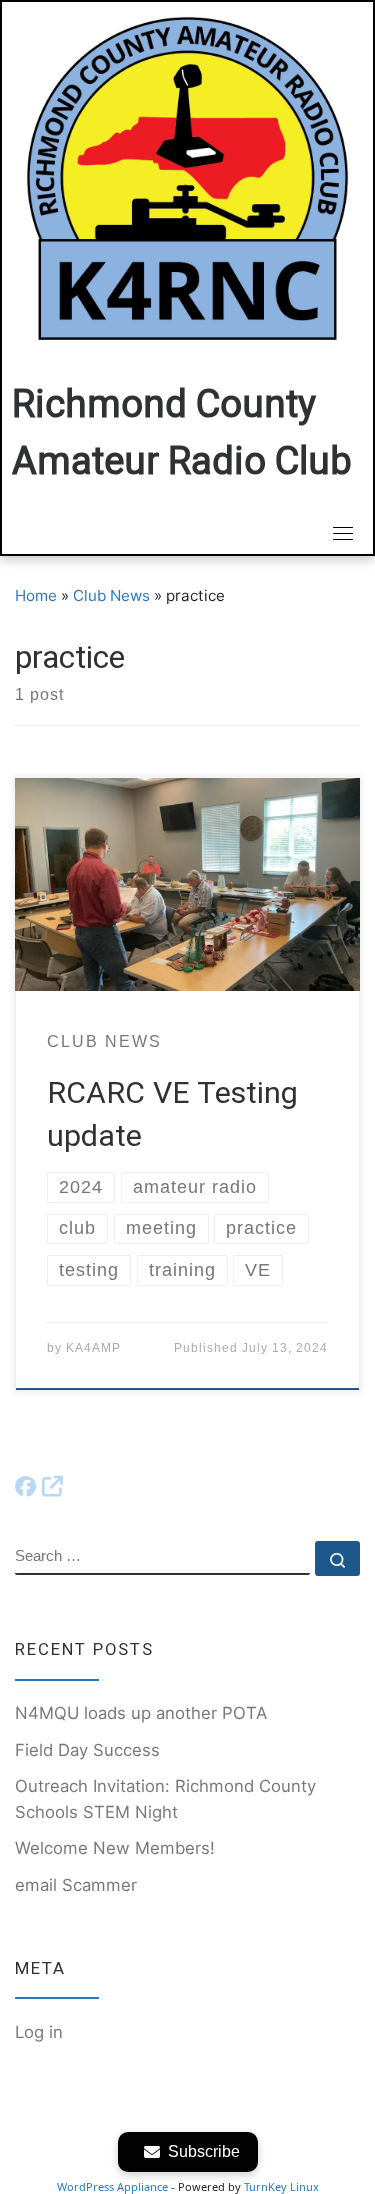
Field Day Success (87, 1750)
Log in (39, 2032)
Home (36, 595)
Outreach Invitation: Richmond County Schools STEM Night (165, 1799)
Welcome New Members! (115, 1848)
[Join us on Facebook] (39, 1487)
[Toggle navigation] (343, 533)
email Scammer (76, 1885)
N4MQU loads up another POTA (141, 1713)
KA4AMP (93, 1348)
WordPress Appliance (112, 2186)
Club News (111, 595)
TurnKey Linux (281, 2186)
